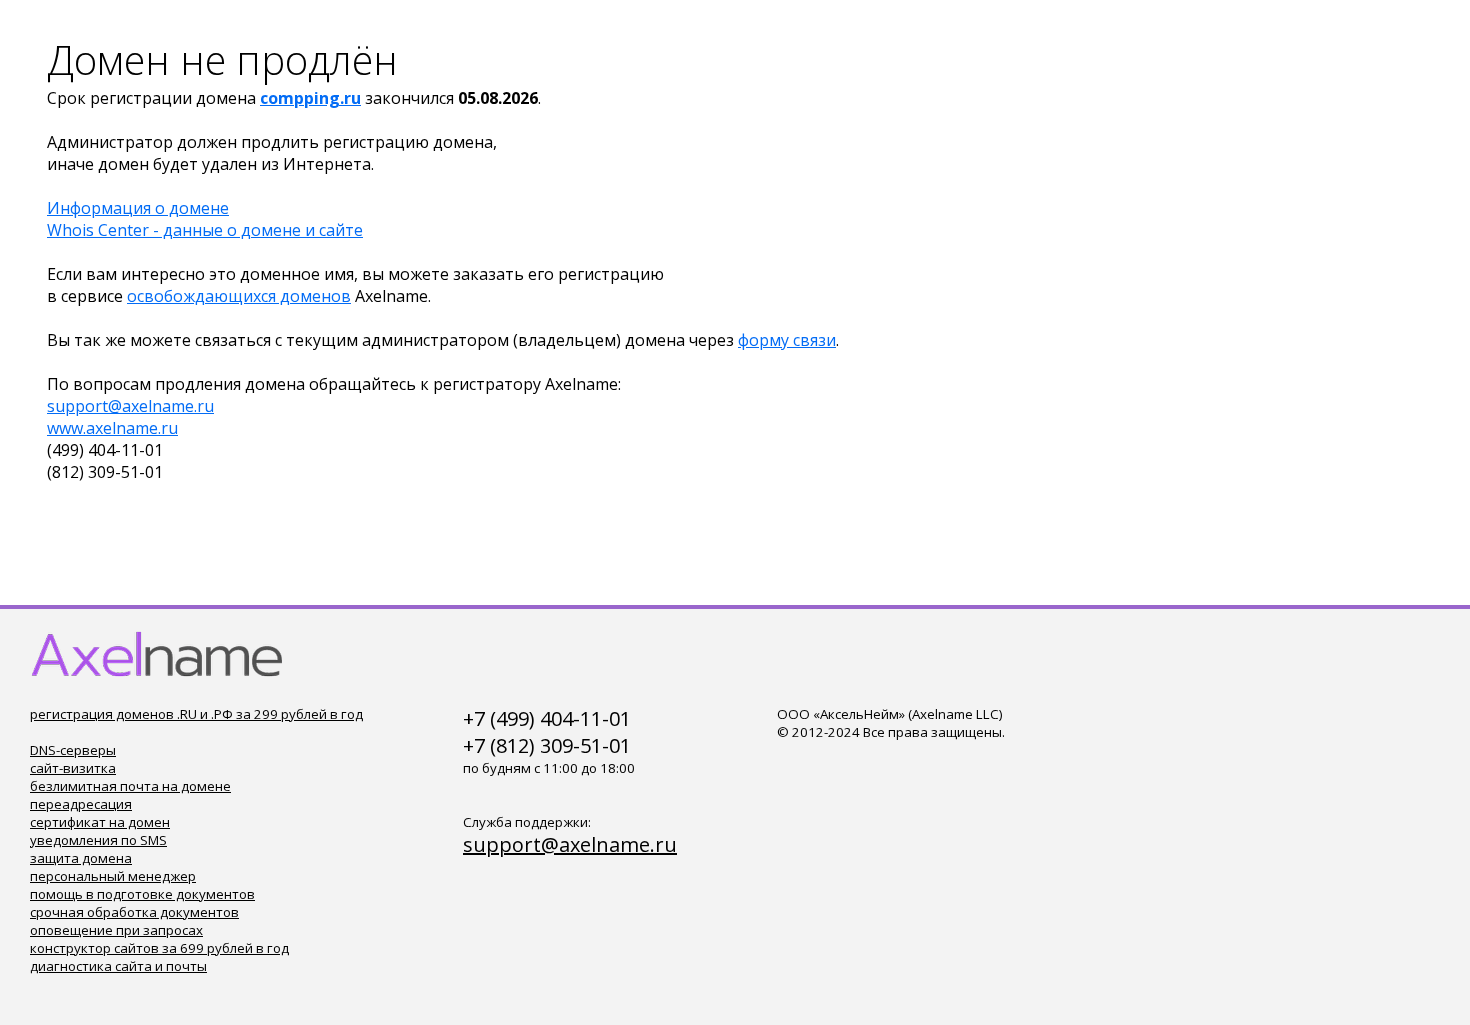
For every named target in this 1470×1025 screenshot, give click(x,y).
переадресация (81, 804)
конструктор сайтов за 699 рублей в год (159, 948)
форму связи (787, 340)
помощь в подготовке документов (142, 894)
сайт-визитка (73, 768)
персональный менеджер (113, 876)
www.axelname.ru (112, 428)
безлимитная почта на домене (130, 786)
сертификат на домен (100, 822)
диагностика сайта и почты (118, 966)
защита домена (81, 858)
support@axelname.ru (130, 406)
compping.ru (310, 98)
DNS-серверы (73, 750)
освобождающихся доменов (239, 296)
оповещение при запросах (116, 930)
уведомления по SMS (98, 840)
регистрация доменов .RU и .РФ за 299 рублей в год (196, 714)
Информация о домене (138, 208)
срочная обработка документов (134, 912)
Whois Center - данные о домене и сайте (205, 230)
